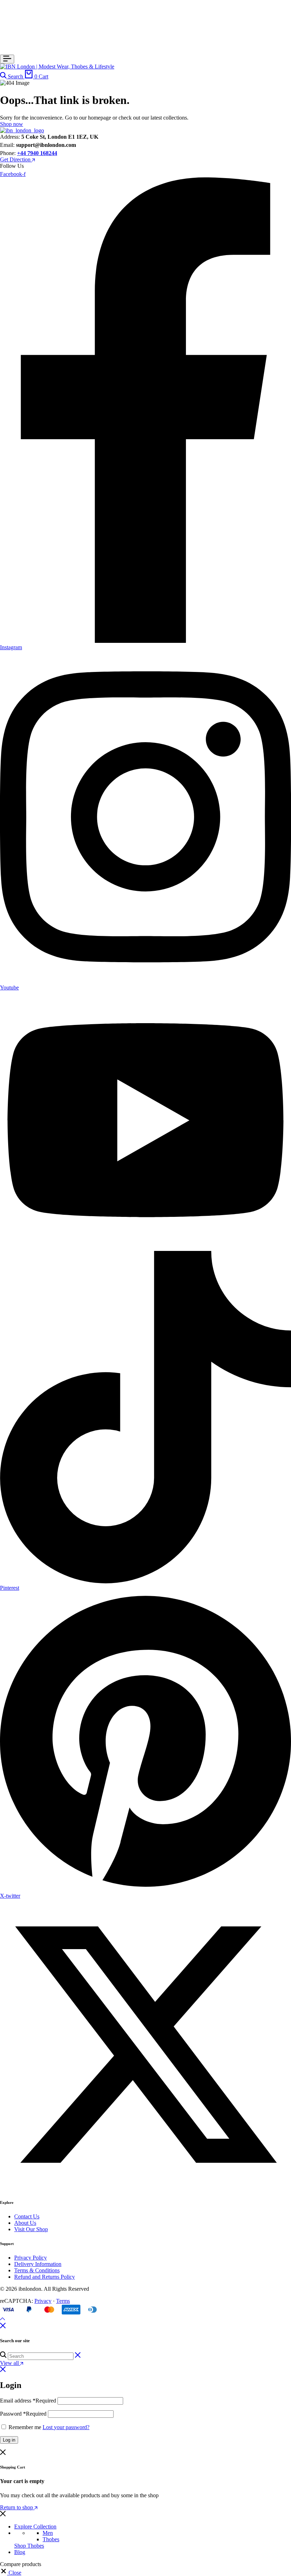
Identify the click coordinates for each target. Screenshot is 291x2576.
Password (23, 2414)
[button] (11, 2573)
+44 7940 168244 (37, 153)
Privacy (43, 2301)
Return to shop (17, 2507)
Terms (63, 2301)
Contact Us (27, 2216)
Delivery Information (38, 2264)
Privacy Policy (31, 2258)
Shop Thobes (29, 2546)
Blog (20, 2552)
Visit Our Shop (31, 2229)
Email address (28, 2401)
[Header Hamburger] (7, 59)
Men (48, 2533)
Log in (9, 2440)
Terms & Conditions (37, 2270)
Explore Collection (35, 2527)
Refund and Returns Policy (45, 2277)
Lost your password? (66, 2427)
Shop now (12, 124)
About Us (25, 2223)
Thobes (51, 2539)
